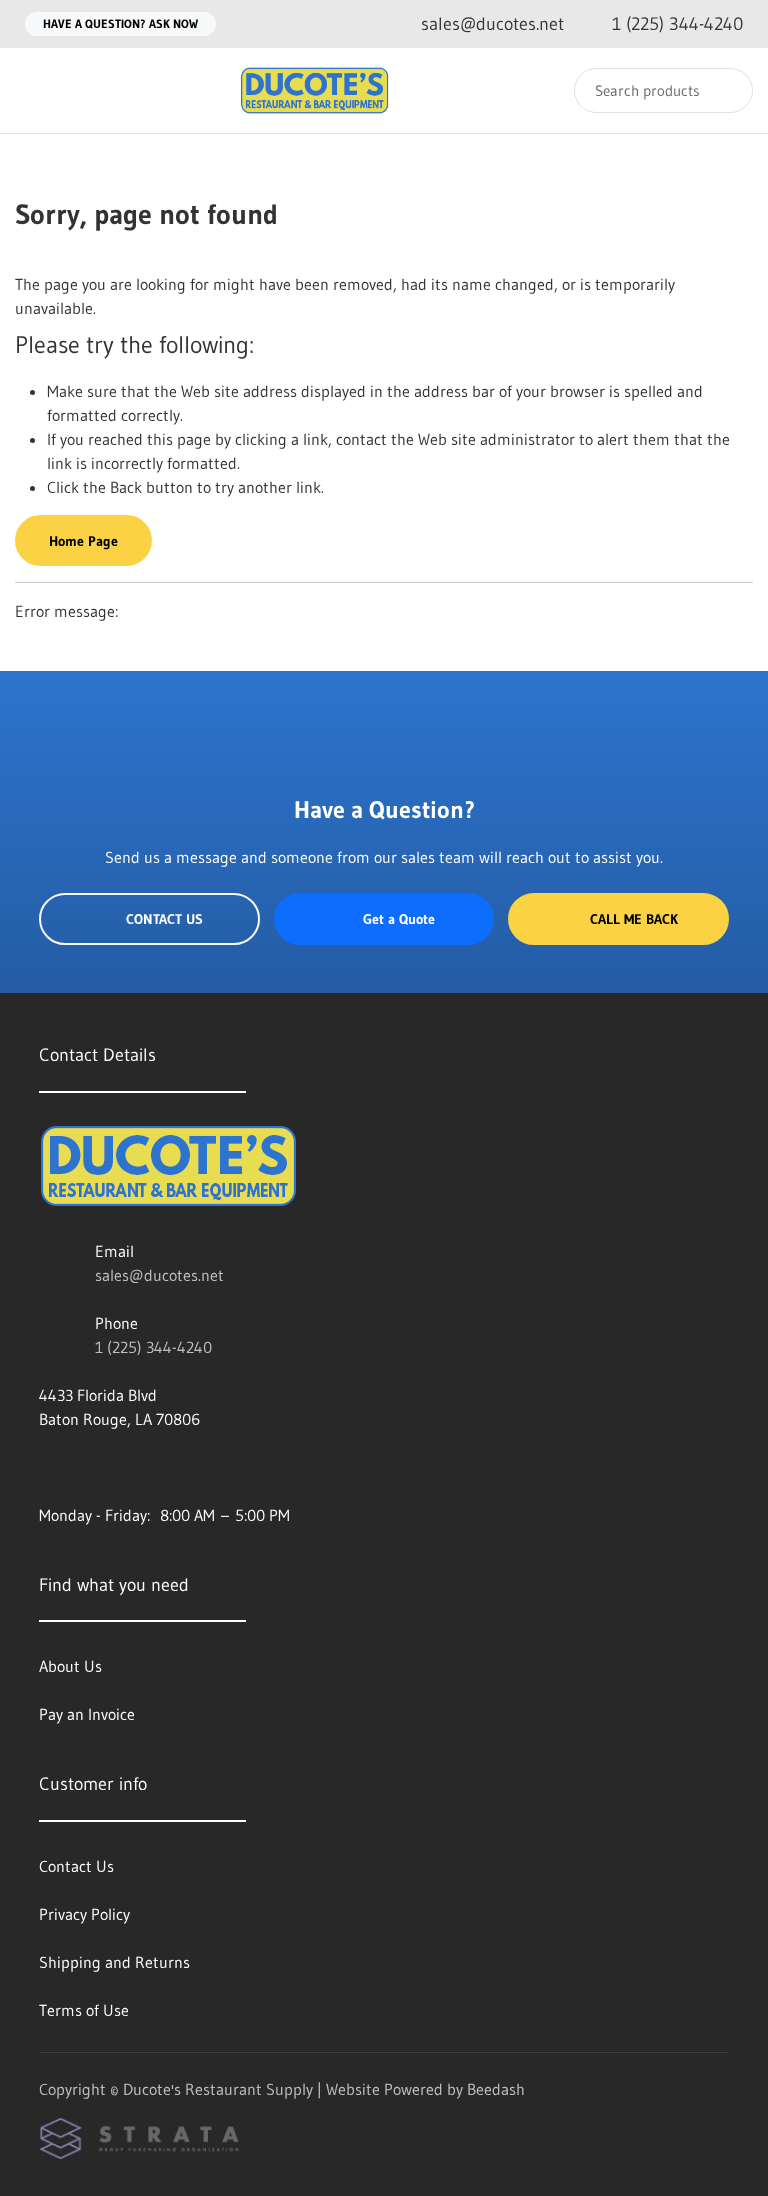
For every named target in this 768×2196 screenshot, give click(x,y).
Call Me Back (634, 919)
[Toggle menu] (35, 90)
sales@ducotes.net (159, 1275)
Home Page (83, 541)
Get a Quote (399, 919)
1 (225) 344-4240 (153, 1347)
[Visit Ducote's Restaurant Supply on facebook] (48, 1467)
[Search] (724, 90)
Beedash (496, 2089)
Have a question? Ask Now (120, 23)
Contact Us (164, 919)
